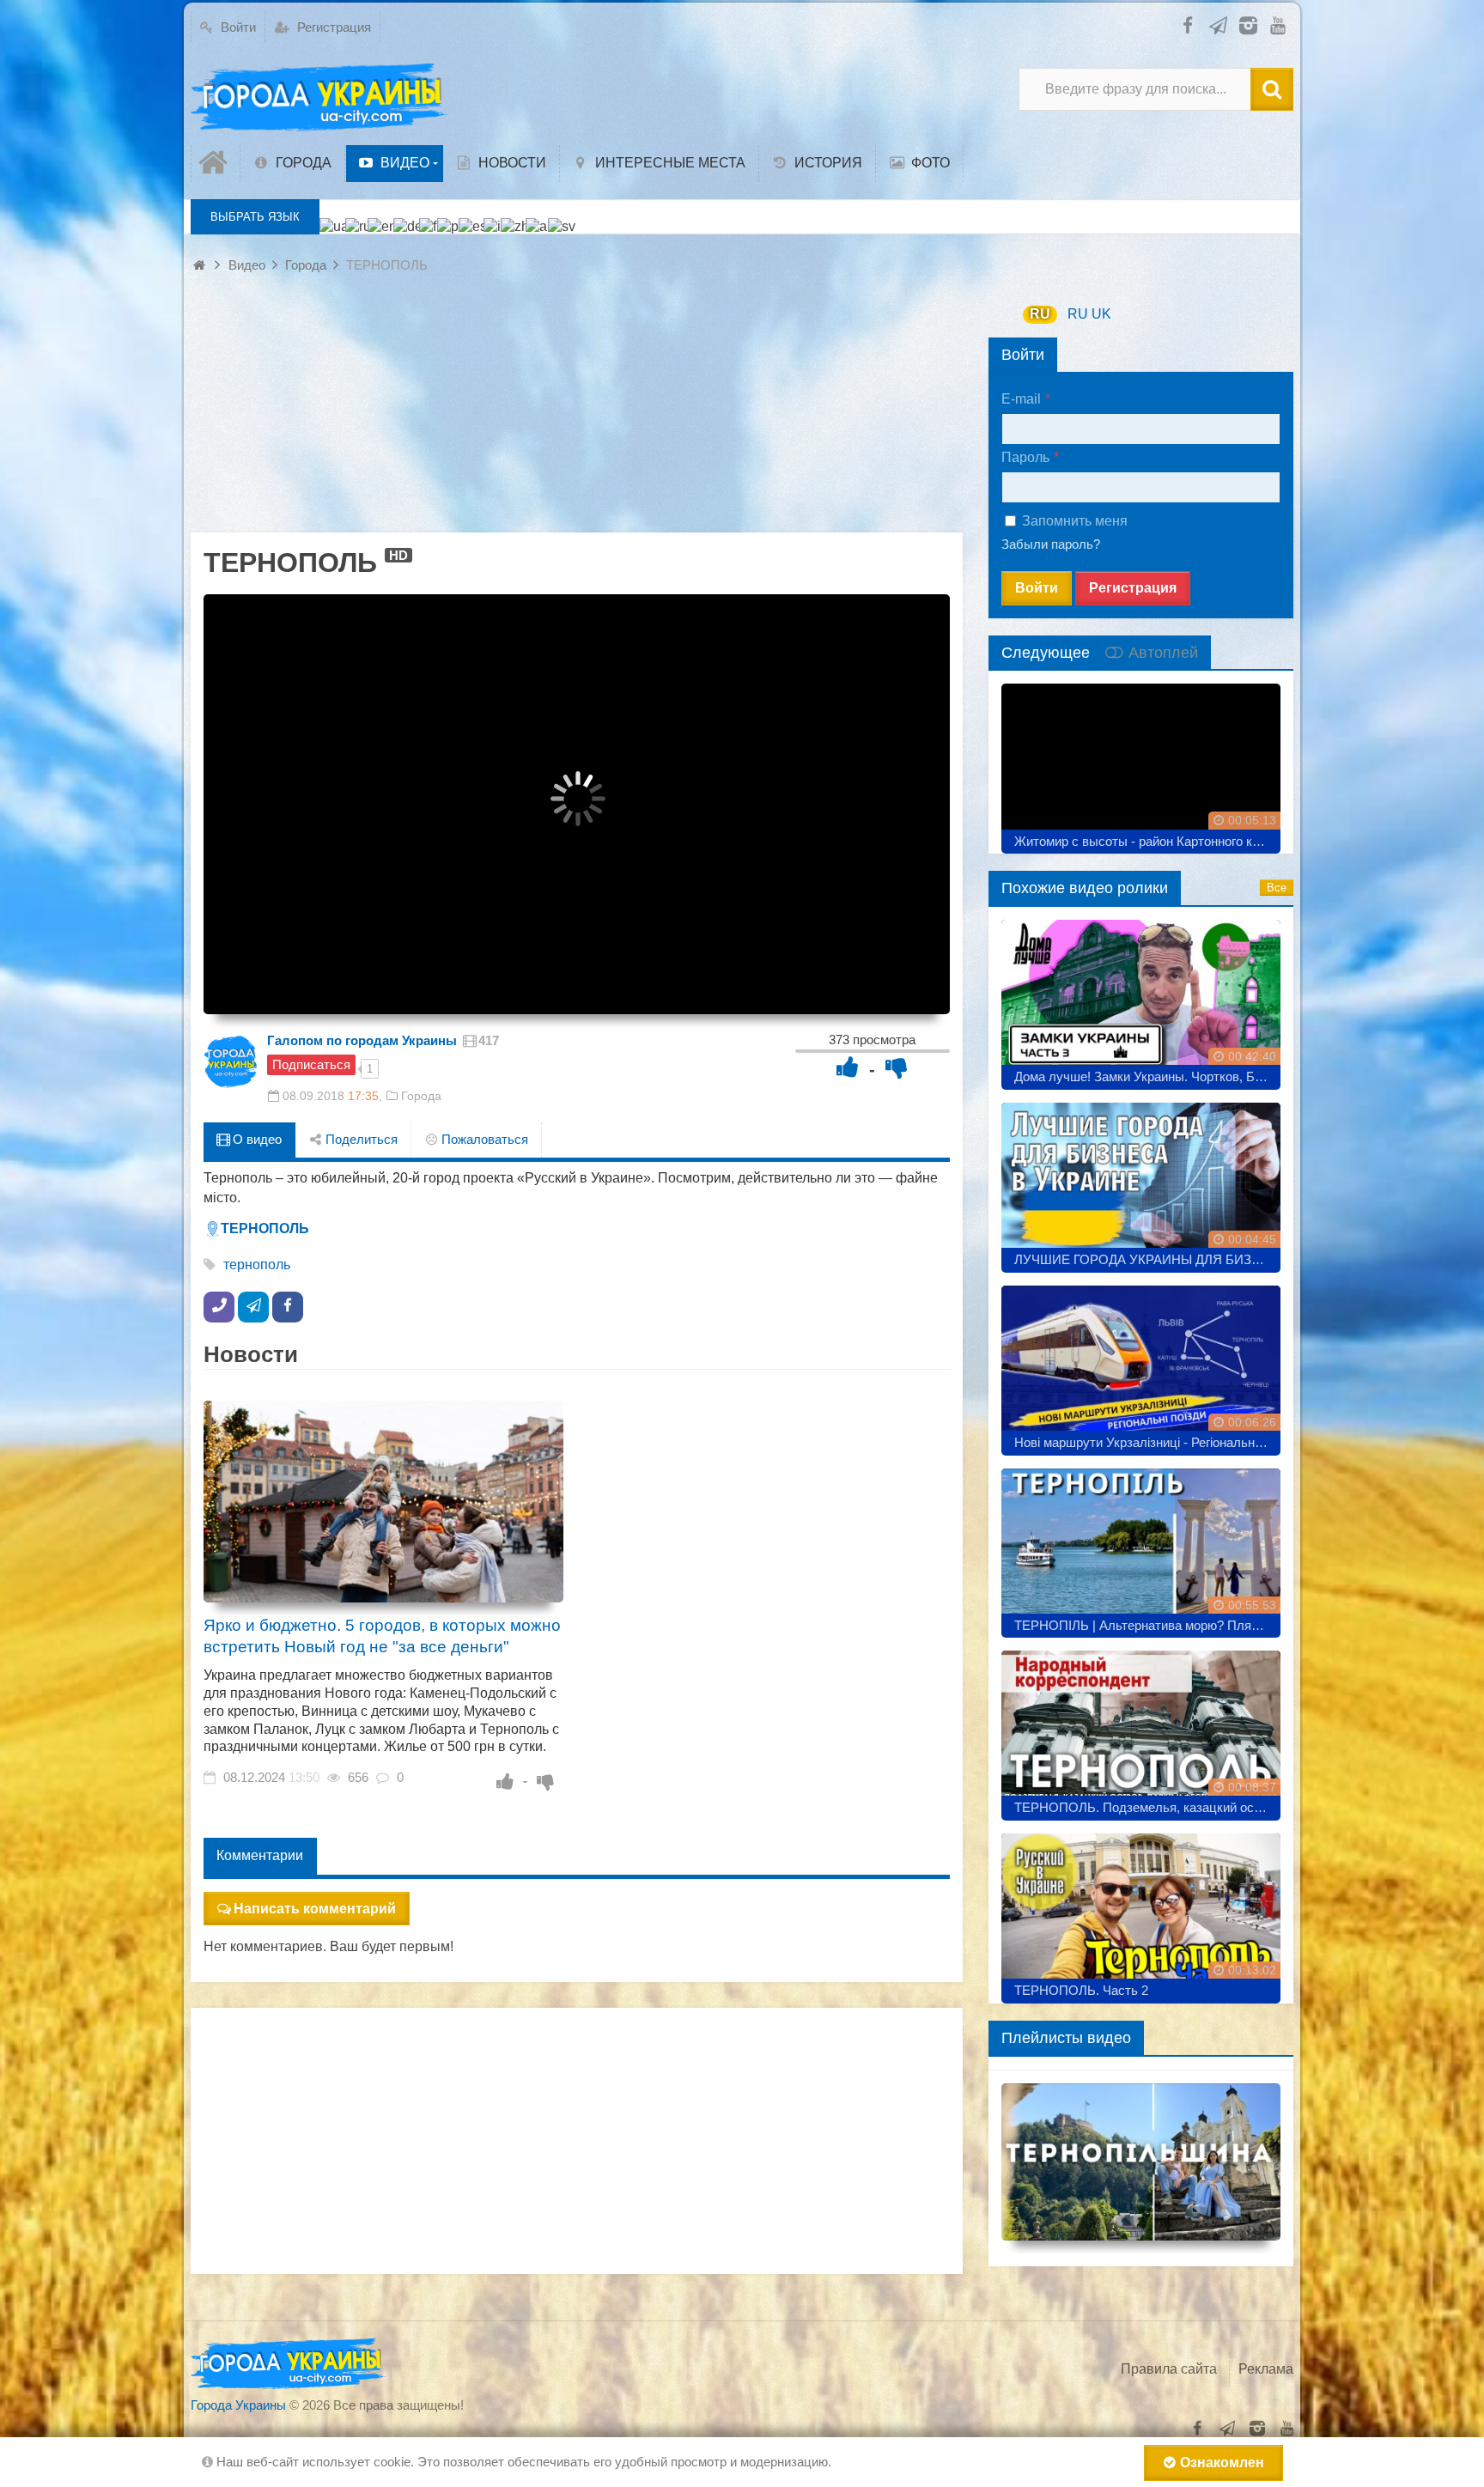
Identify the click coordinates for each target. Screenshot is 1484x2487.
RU (1040, 314)
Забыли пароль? (1051, 544)
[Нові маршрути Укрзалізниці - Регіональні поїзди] (1141, 1364)
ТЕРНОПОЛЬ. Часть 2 (1081, 1990)
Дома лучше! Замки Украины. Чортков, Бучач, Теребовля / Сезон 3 (1147, 1076)
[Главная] (216, 163)
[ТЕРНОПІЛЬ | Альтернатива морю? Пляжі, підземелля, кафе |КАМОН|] (1141, 1547)
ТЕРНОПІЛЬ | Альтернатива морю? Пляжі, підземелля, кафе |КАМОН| (1147, 1625)
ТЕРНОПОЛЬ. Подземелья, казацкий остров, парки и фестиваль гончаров (1147, 1807)
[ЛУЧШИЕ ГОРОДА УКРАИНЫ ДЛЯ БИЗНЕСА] (1141, 1181)
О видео (255, 1139)
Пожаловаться (483, 1139)
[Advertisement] (577, 412)
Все (1277, 888)
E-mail (1021, 399)
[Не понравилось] (897, 1067)
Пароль (1025, 457)
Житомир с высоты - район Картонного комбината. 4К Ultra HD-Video (1147, 841)
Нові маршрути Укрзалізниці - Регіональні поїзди (1147, 1442)
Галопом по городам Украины (362, 1040)
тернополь (257, 1265)
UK (1101, 314)
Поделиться (360, 1139)
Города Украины (238, 2405)
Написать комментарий (315, 1909)
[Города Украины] (319, 98)
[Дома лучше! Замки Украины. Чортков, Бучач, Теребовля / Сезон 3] (1141, 998)
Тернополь (265, 1228)
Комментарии (260, 1855)
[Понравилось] (848, 1067)
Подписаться (311, 1064)
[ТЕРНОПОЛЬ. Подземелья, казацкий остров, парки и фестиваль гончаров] (1141, 1729)
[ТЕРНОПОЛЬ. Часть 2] (1141, 1912)
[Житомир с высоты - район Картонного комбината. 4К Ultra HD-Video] (1141, 762)
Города (421, 1096)
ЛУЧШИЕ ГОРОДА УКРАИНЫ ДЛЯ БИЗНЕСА (1147, 1259)
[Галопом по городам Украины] (231, 1061)
